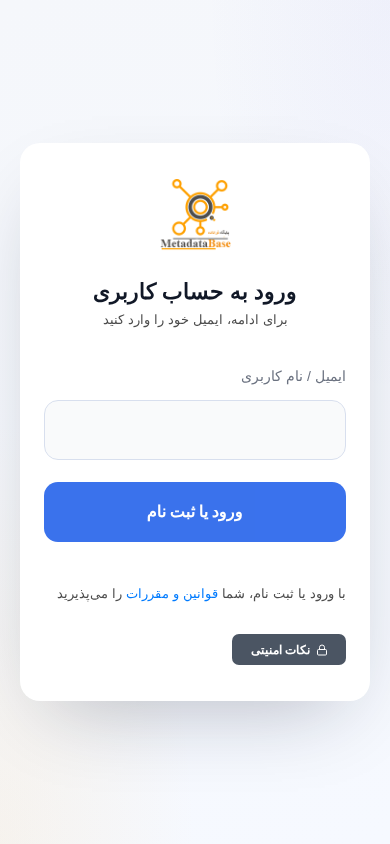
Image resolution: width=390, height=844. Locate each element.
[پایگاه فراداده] (195, 215)
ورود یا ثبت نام (195, 511)
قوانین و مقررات (172, 593)
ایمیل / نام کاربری (293, 376)
